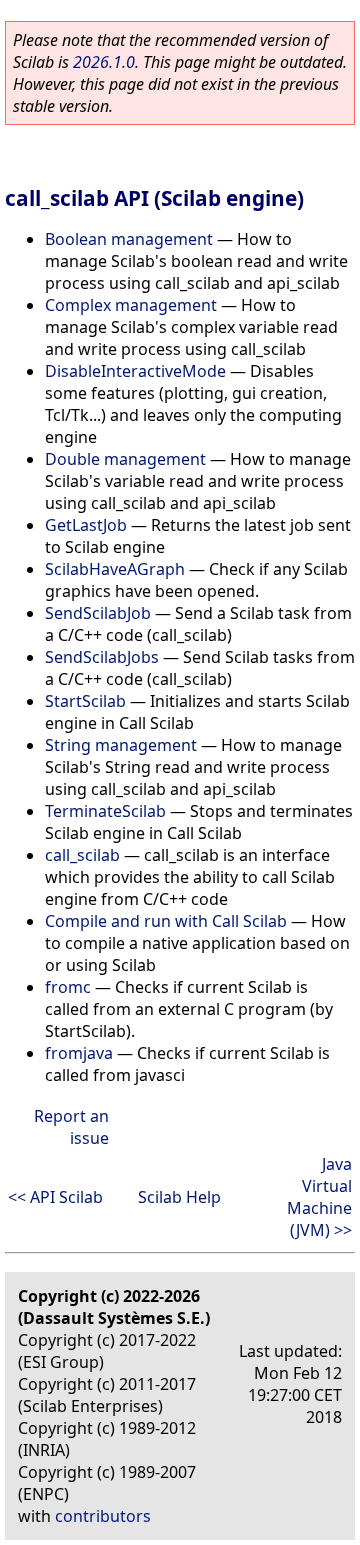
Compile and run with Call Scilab (166, 921)
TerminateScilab (105, 811)
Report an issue (71, 1127)
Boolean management (129, 239)
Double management (125, 459)
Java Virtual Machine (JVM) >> (319, 1197)
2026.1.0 (104, 62)
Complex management (131, 305)
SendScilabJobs (102, 657)
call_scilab (82, 855)
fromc (68, 987)
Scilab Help (179, 1197)
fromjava (79, 1053)
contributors (103, 1516)
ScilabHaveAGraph (115, 569)
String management (121, 745)
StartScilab (85, 701)
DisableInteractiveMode (135, 371)
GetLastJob (86, 525)
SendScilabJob (98, 613)
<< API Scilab (55, 1197)
